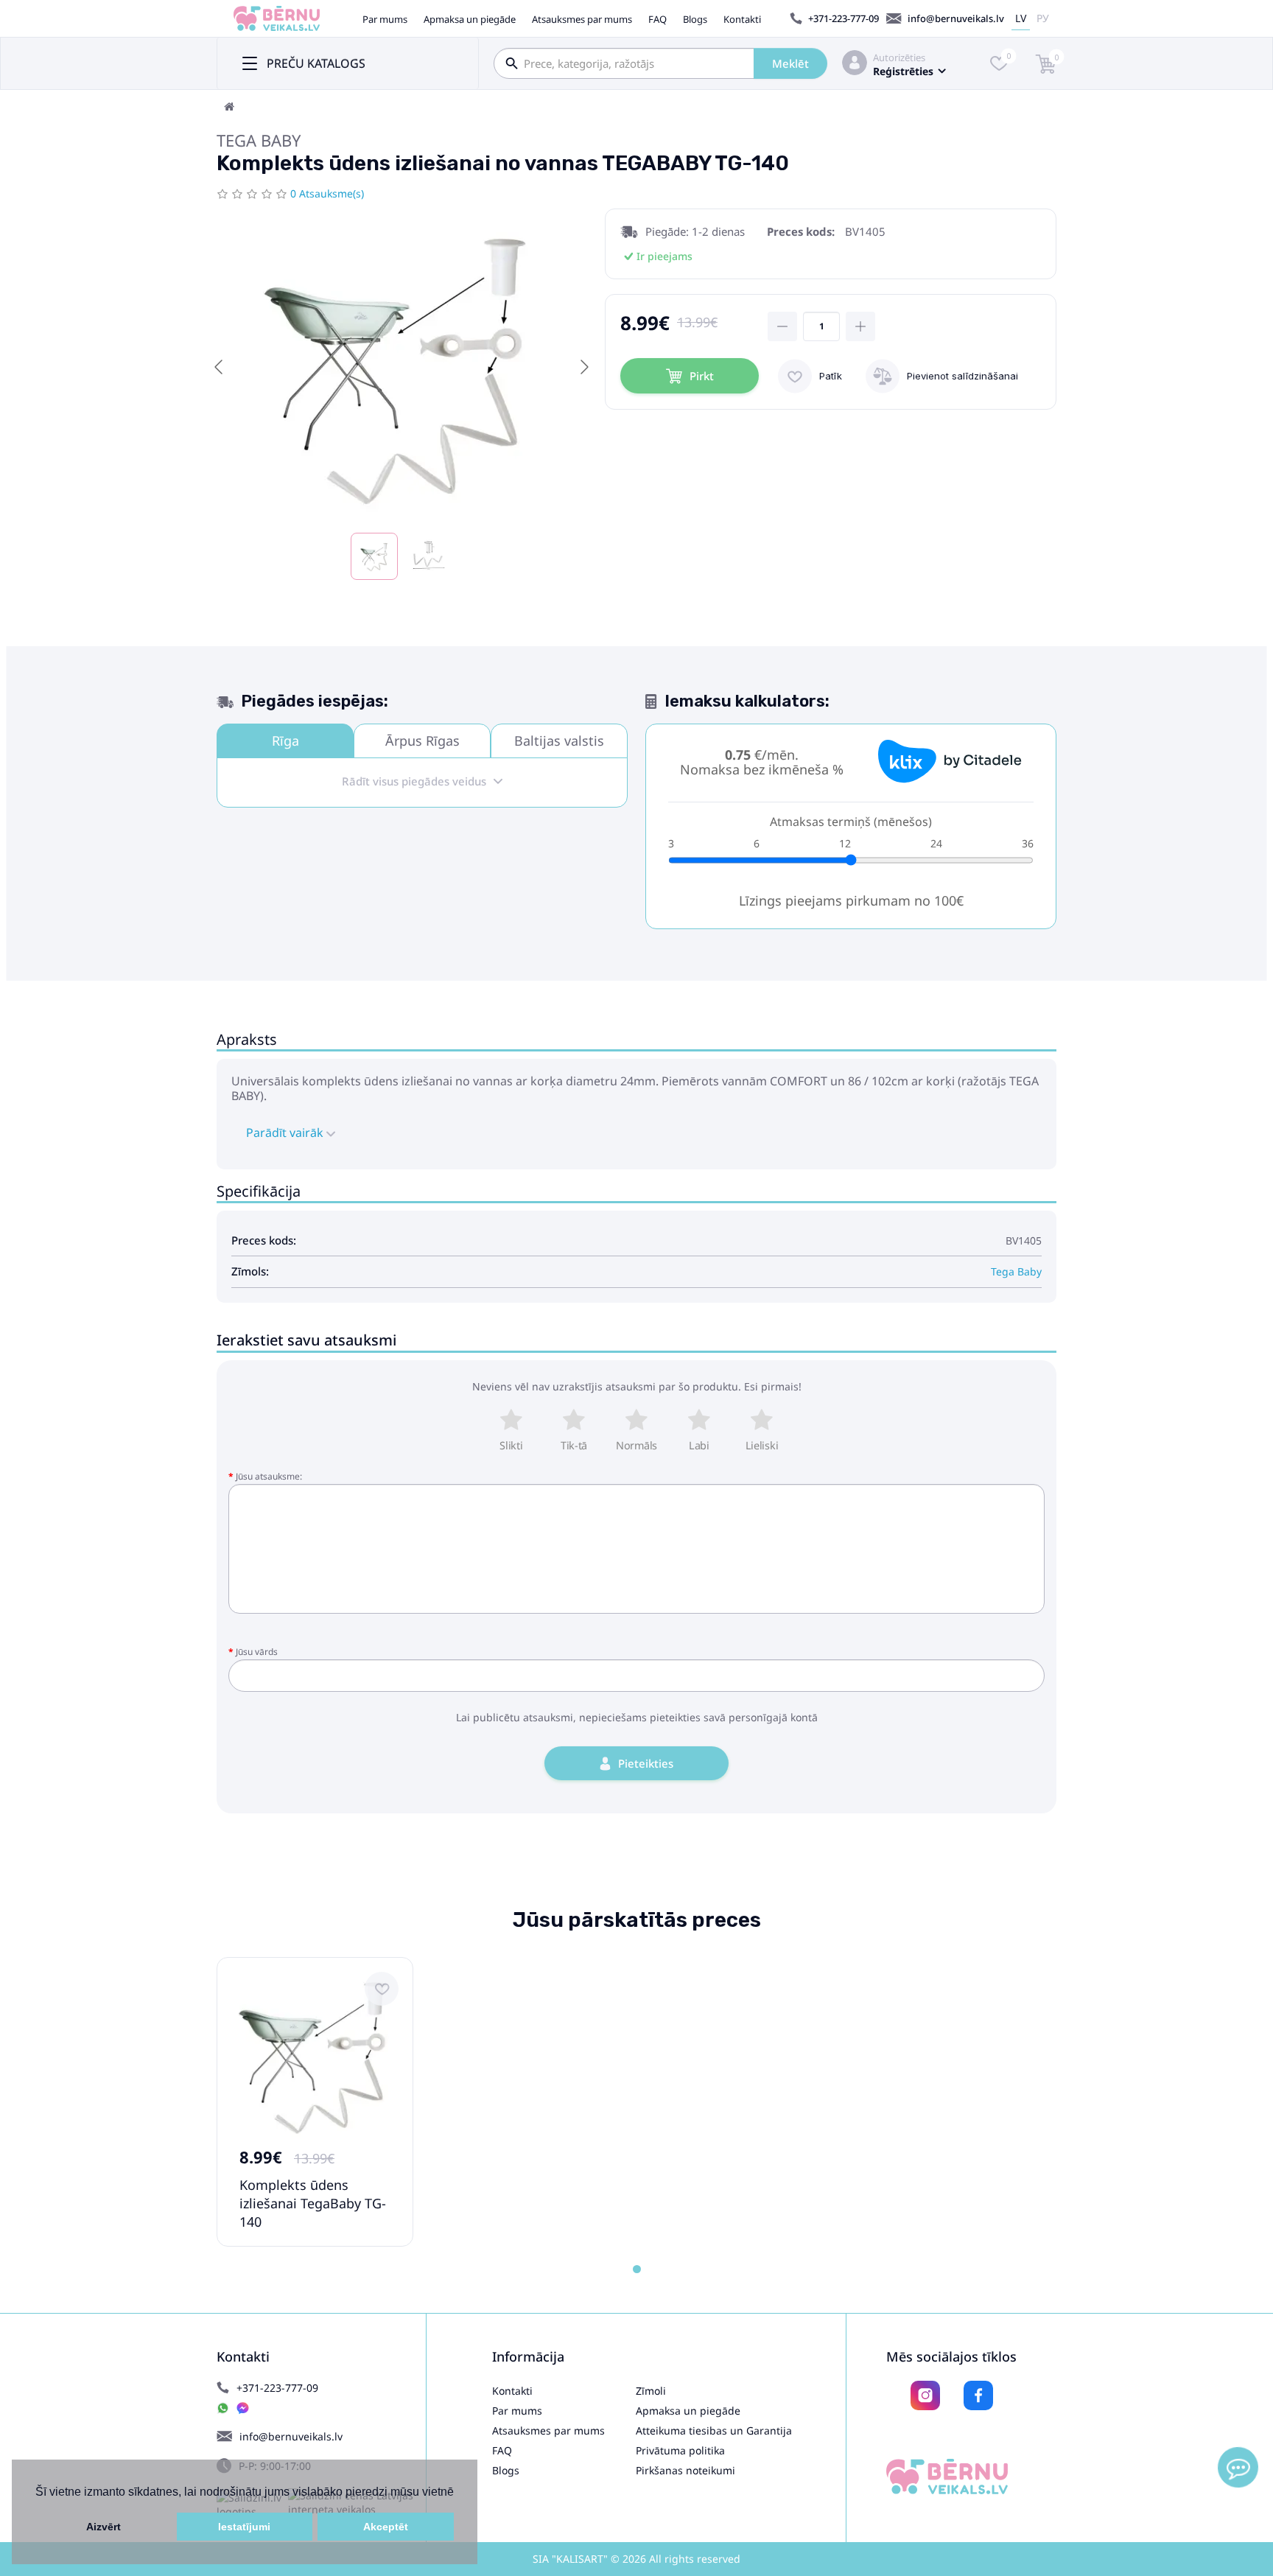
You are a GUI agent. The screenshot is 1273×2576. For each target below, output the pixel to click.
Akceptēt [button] (386, 2527)
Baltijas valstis (559, 741)
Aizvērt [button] (104, 2527)
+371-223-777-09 (844, 18)
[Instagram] (925, 2395)
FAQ (657, 19)
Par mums (385, 19)
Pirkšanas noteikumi (685, 2470)
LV (1021, 18)
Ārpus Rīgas (422, 741)
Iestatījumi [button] (244, 2527)
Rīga (285, 741)
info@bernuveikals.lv (956, 18)
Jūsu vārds (257, 1652)
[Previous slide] (220, 367)
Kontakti (742, 19)
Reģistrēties (903, 71)
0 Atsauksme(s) (327, 193)
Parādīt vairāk (286, 1133)
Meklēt (790, 63)
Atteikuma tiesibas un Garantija (714, 2430)
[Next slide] (583, 367)
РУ (1043, 18)
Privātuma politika (680, 2450)
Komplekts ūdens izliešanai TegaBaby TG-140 (313, 2203)
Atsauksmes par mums (582, 19)
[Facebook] (978, 2395)
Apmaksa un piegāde (470, 19)
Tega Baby (259, 140)
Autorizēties (899, 57)
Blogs (695, 19)
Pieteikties (646, 1763)
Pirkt (702, 376)
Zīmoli (651, 2391)
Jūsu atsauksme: (269, 1476)
